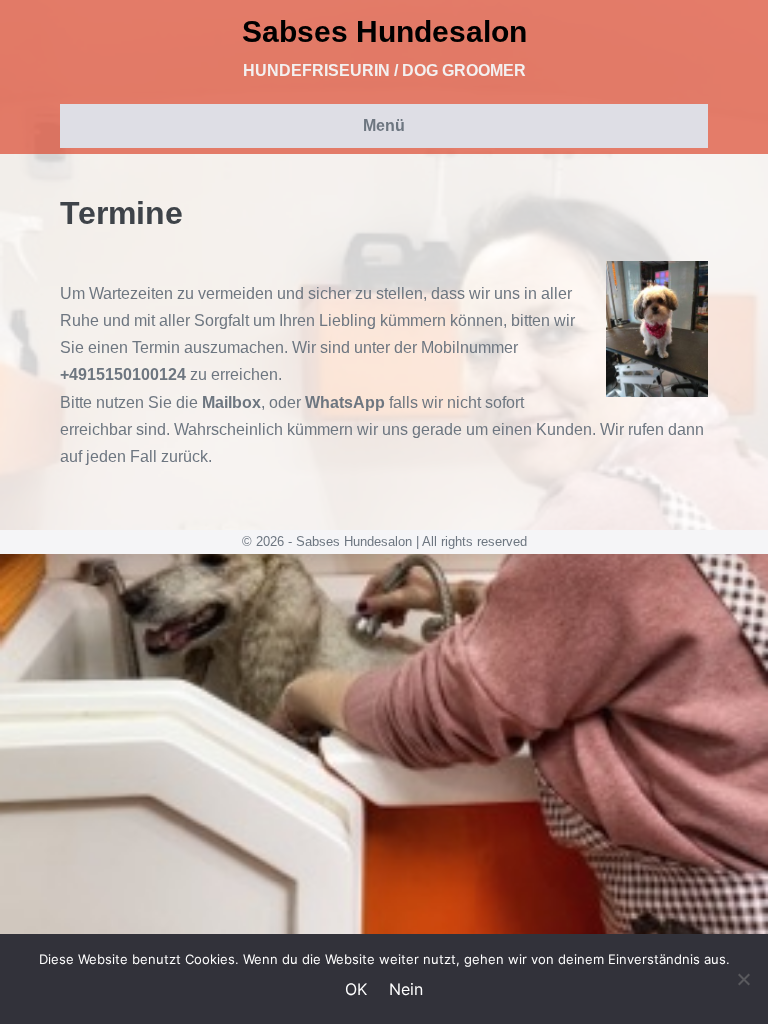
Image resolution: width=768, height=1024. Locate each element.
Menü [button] (384, 125)
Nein (406, 989)
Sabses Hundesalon (384, 31)
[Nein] (743, 979)
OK (356, 989)
